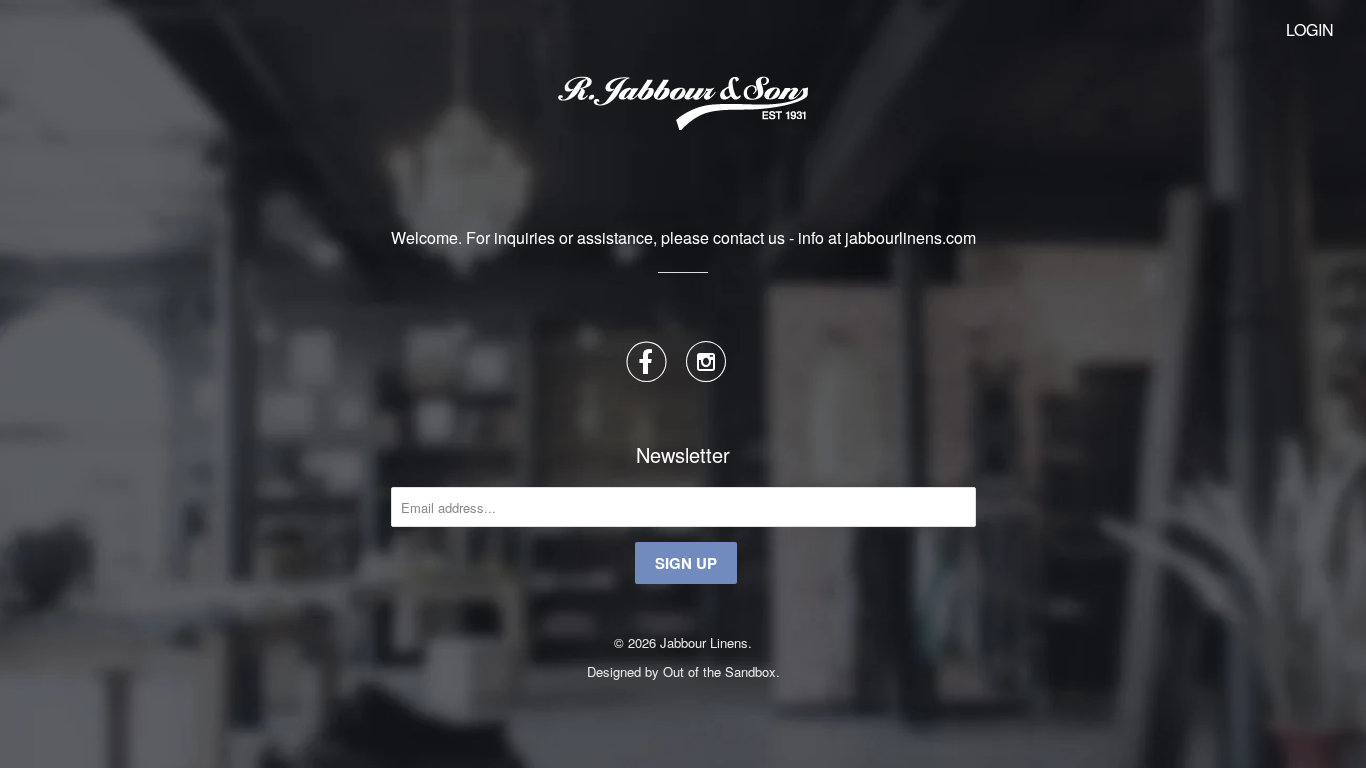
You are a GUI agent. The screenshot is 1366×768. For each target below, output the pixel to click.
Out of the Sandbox (719, 671)
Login (1310, 29)
